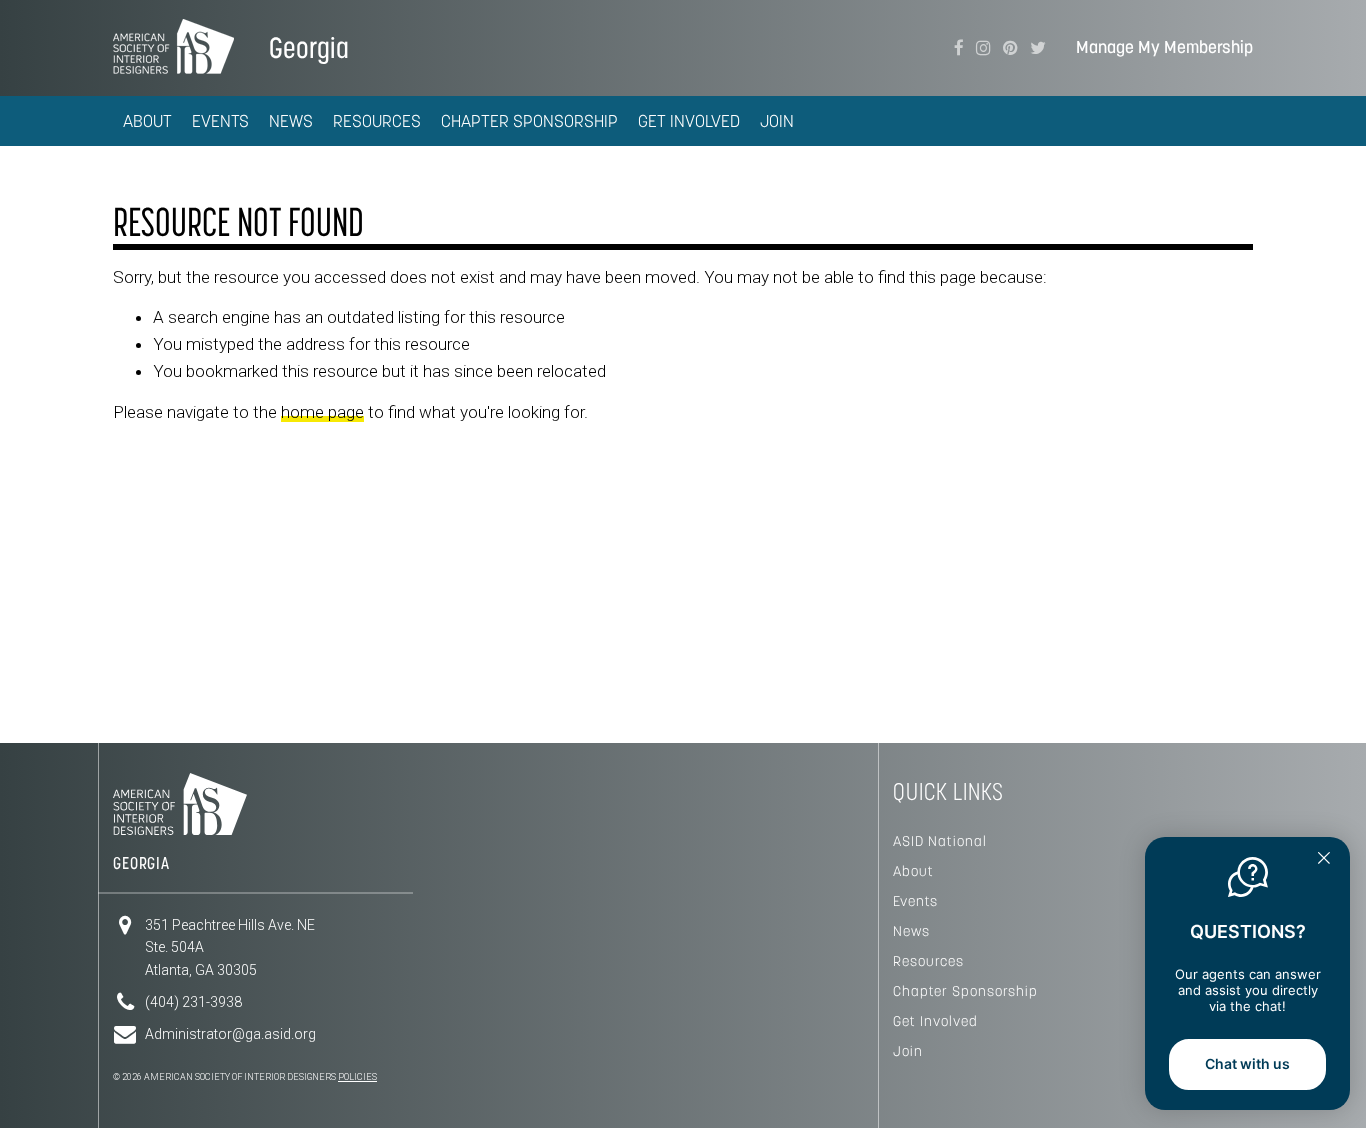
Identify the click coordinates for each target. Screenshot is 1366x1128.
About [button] (147, 121)
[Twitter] (1038, 48)
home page (322, 412)
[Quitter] (1324, 860)
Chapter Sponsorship (965, 991)
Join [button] (777, 121)
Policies (357, 1077)
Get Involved (935, 1021)
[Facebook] (959, 48)
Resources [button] (377, 121)
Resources (928, 961)
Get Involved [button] (689, 121)
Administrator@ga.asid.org (230, 1034)
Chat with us (1247, 1063)
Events (915, 901)
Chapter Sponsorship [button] (529, 121)
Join (908, 1051)
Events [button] (220, 121)
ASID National (940, 841)
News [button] (291, 121)
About (913, 871)
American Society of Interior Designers (173, 46)
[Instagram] (983, 48)
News (911, 931)
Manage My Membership (1164, 47)
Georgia (309, 47)
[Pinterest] (1010, 48)
